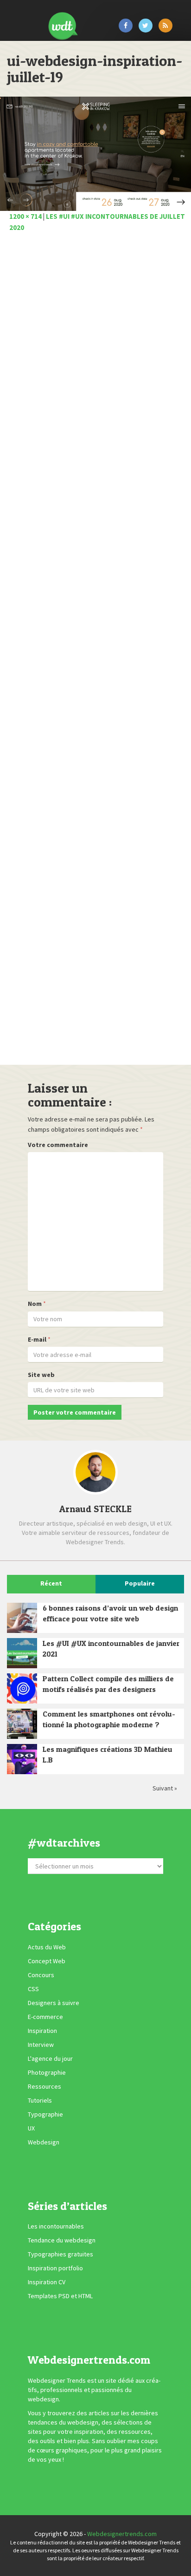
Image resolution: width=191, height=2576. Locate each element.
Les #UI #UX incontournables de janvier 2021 (111, 1649)
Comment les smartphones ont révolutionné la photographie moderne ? (109, 1719)
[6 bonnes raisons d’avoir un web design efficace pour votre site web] (22, 1618)
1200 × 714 (25, 216)
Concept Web (47, 1961)
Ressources (45, 2086)
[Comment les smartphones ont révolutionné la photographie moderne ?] (22, 1724)
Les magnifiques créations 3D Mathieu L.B (108, 1754)
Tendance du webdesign (62, 2240)
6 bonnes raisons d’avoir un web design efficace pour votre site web (110, 1613)
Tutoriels (40, 2100)
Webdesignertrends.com (122, 2534)
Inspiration (42, 2031)
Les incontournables (56, 2226)
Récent (51, 1583)
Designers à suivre (54, 2003)
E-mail (37, 1339)
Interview (41, 2045)
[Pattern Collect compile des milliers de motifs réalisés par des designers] (22, 1688)
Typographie (45, 2114)
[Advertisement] (95, 651)
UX (31, 2128)
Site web (41, 1375)
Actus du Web (47, 1947)
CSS (33, 1989)
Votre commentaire (58, 1145)
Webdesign (44, 2142)
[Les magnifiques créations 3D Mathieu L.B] (22, 1759)
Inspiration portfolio (55, 2268)
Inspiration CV (47, 2282)
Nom (35, 1304)
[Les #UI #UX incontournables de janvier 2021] (22, 1653)
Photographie (47, 2072)
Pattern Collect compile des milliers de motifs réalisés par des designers (108, 1684)
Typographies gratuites (60, 2254)
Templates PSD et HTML (60, 2296)
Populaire (140, 1583)
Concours (41, 1975)
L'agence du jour (50, 2058)
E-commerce (45, 2017)
